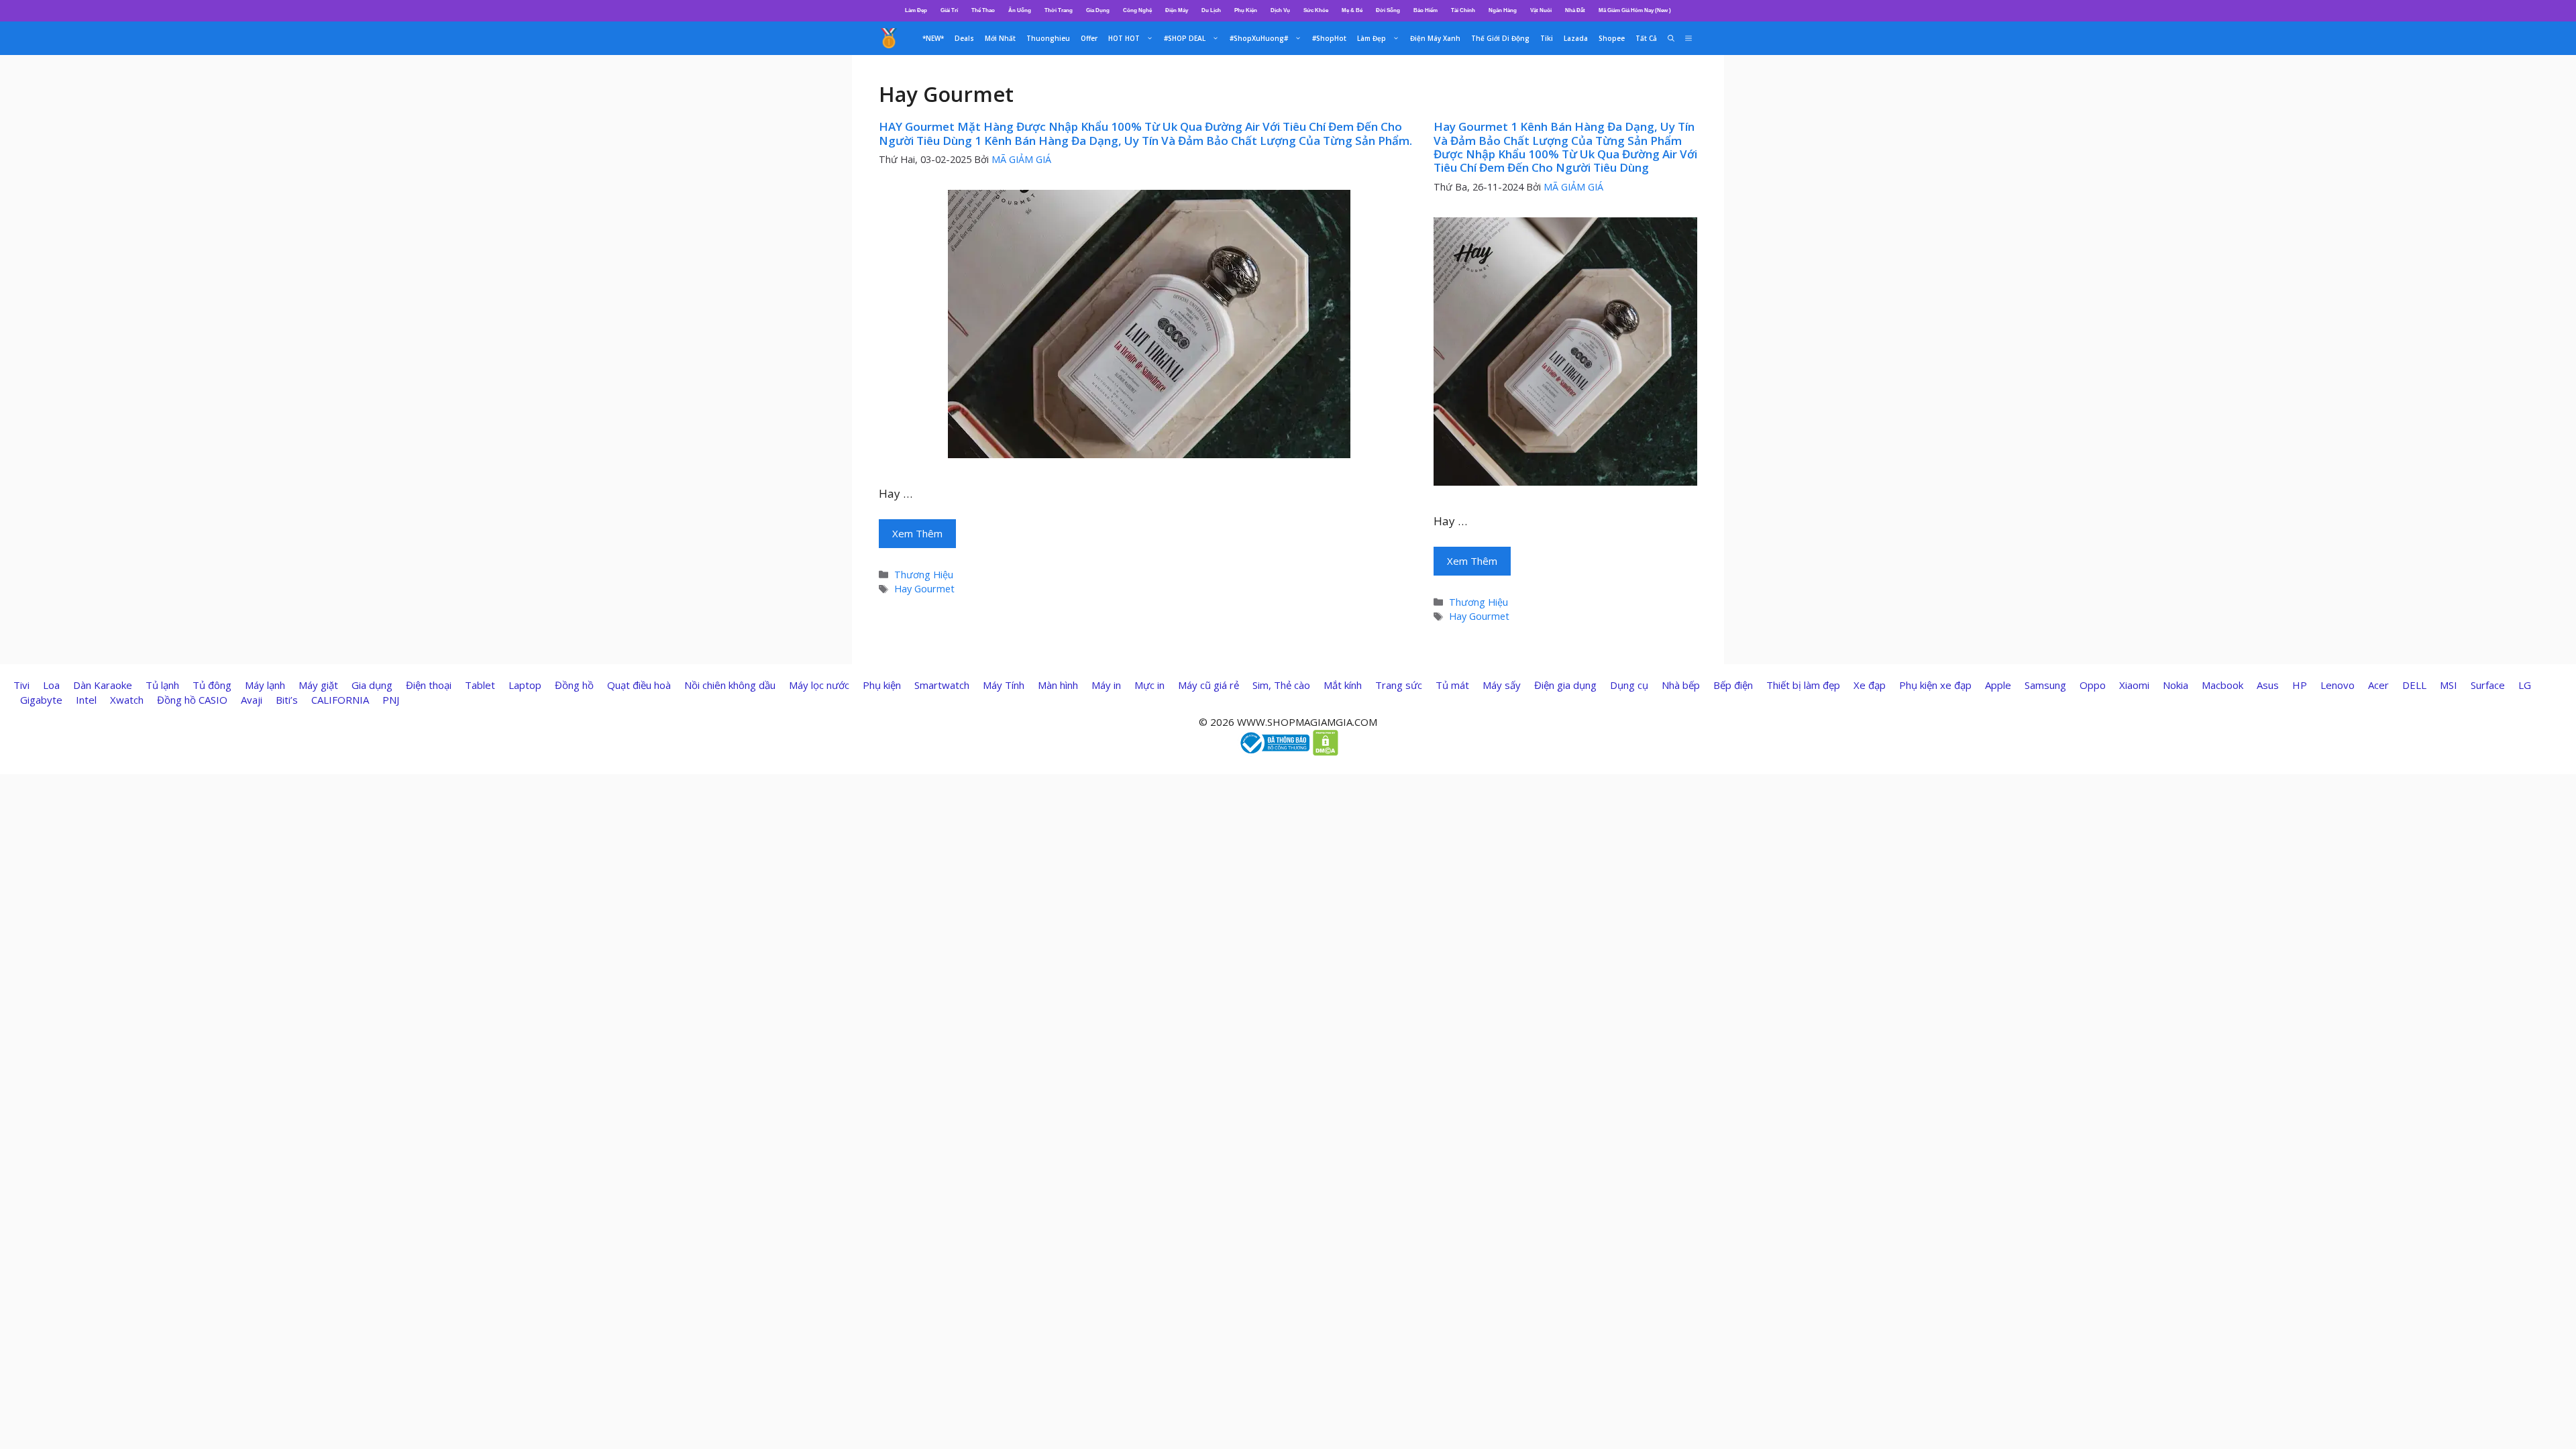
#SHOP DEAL (1185, 38)
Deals (964, 38)
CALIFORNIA (340, 700)
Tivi (21, 685)
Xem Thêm (917, 533)
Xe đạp (1870, 685)
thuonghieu (1048, 38)
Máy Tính (1004, 685)
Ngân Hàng (1503, 10)
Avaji (252, 700)
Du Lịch (1211, 10)
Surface (2488, 685)
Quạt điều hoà (639, 685)
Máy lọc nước (819, 685)
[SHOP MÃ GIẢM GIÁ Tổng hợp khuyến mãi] (889, 38)
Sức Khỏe (1316, 10)
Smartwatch (942, 685)
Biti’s (287, 700)
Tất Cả (1646, 38)
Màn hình (1058, 685)
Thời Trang (1059, 10)
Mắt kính (1343, 685)
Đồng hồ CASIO (192, 700)
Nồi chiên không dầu (730, 685)
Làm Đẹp (916, 10)
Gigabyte (41, 700)
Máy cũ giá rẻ (1209, 685)
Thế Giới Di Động (1500, 38)
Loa (51, 685)
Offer (1089, 38)
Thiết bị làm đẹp (1803, 685)
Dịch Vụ (1280, 10)
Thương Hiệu (924, 575)
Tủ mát (1452, 685)
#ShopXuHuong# (1259, 38)
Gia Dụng (1098, 10)
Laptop (525, 685)
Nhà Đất (1575, 10)
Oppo (2093, 685)
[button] (1688, 38)
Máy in (1106, 685)
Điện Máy (1177, 10)
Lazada (1576, 38)
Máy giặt (318, 685)
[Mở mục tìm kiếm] (1671, 38)
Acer (2378, 685)
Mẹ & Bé (1352, 10)
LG (2525, 685)
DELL (2414, 685)
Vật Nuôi (1541, 10)
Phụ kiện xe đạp (1935, 685)
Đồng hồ (574, 685)
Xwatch (127, 700)
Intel (86, 700)
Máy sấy (1502, 685)
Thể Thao (983, 10)
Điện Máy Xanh (1435, 38)
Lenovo (2338, 685)
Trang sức (1399, 685)
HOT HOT (1124, 38)
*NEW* (933, 38)
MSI (2449, 685)
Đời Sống (1388, 10)
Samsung (2045, 685)
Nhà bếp (1681, 685)
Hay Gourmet (924, 589)
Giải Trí (949, 10)
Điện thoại (429, 685)
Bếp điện (1733, 685)
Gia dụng (372, 685)
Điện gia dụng (1565, 685)
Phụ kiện (882, 685)
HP (2300, 685)
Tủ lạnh (162, 685)
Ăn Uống (1020, 10)
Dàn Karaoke (103, 685)
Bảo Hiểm (1426, 10)
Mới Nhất (1000, 38)
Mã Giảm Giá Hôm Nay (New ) (1635, 10)
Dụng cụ (1629, 685)
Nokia (2176, 685)
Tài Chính (1463, 10)
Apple (1998, 685)
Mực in (1149, 685)
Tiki (1547, 38)
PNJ (391, 700)
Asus (2268, 685)
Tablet (480, 685)
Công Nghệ (1137, 10)
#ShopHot (1329, 38)
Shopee (1612, 38)
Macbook (2222, 685)
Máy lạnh (265, 685)
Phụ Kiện (1246, 10)
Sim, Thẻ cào (1281, 685)
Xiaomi (2134, 685)
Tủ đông (212, 685)
